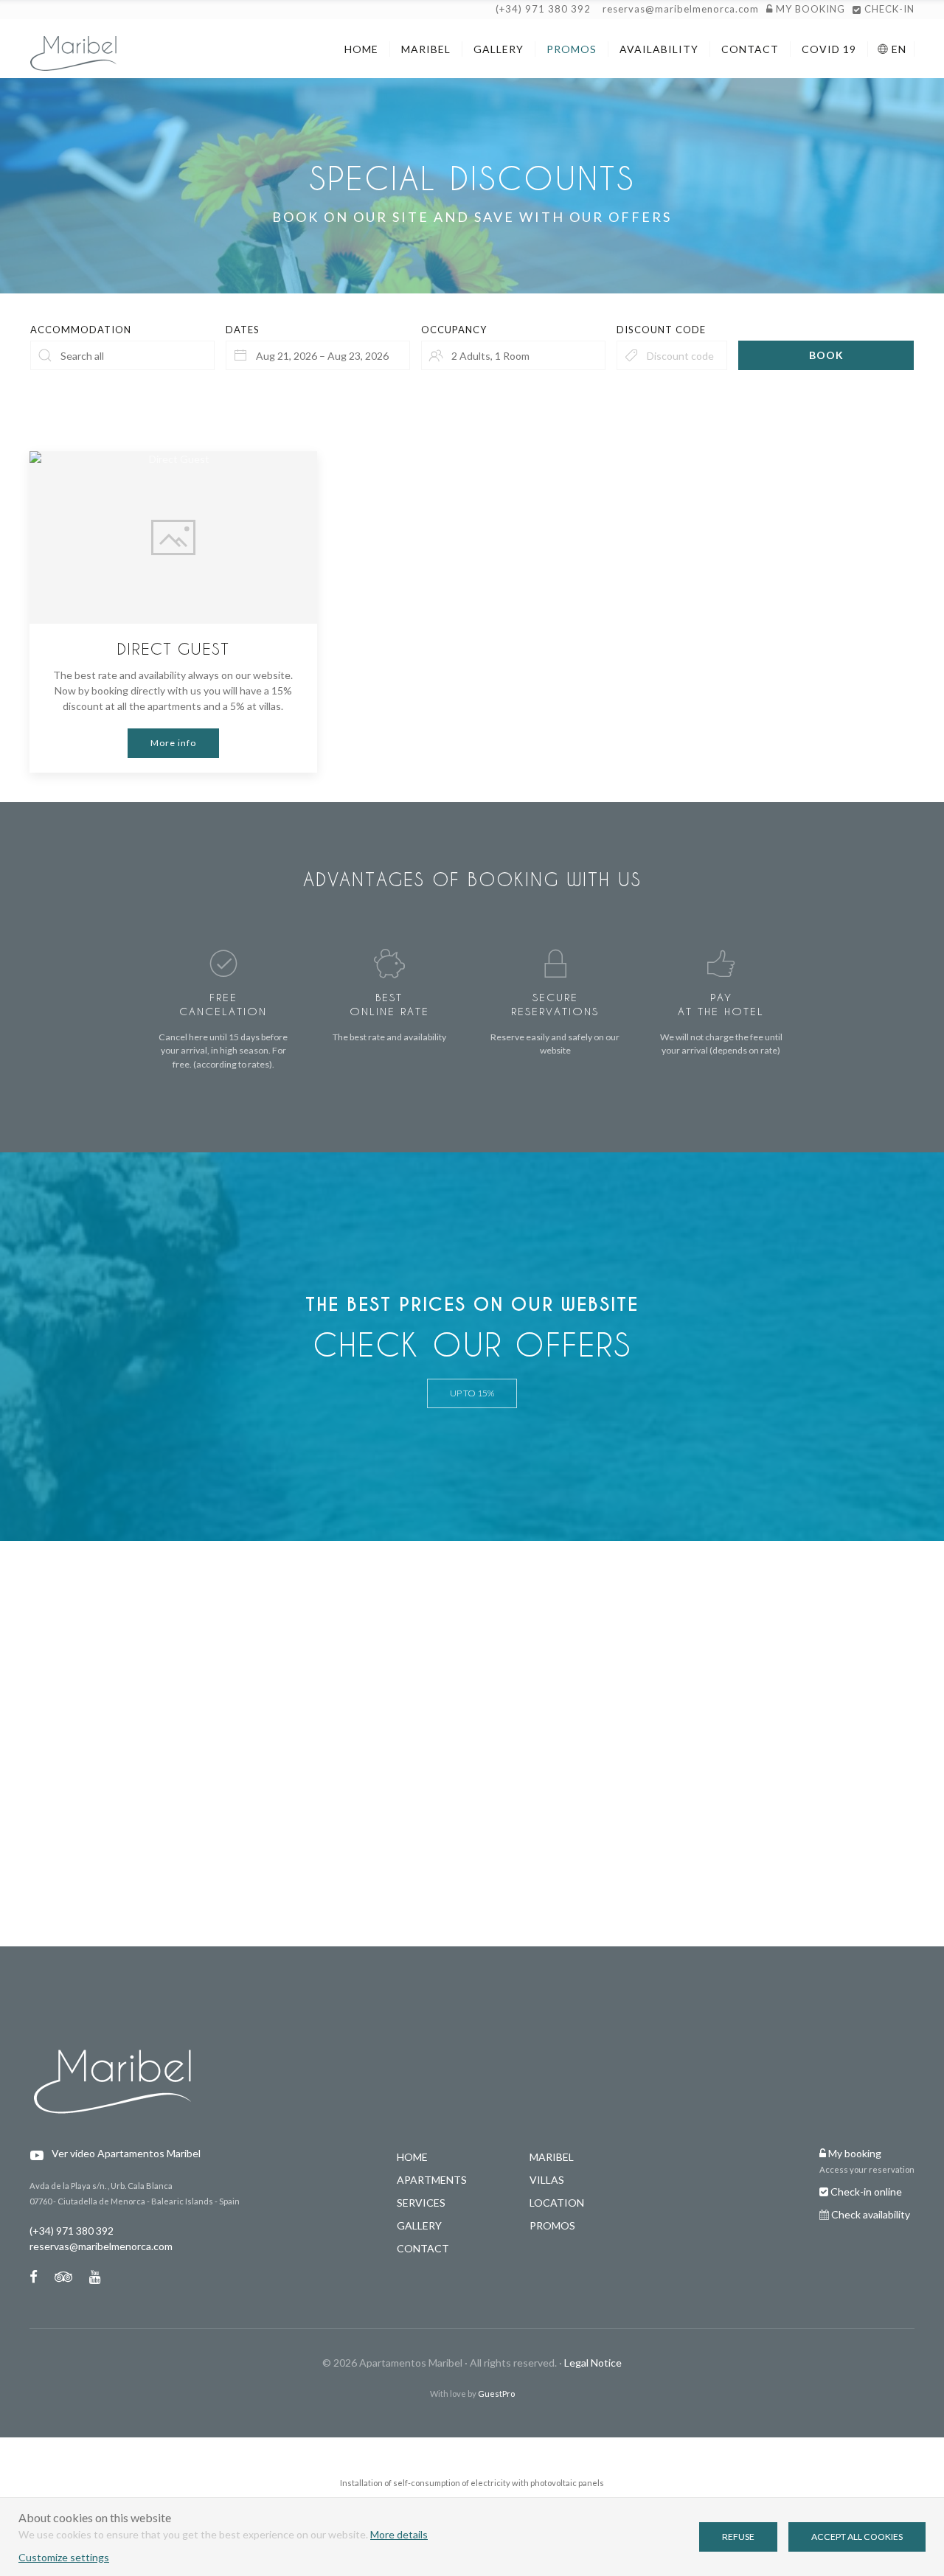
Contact (423, 2248)
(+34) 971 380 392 (543, 9)
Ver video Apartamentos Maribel (126, 2153)
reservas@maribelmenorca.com (681, 9)
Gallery (419, 2225)
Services (421, 2203)
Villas (547, 2180)
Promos (552, 2225)
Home (412, 2157)
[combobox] (318, 355)
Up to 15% (472, 1393)
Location (557, 2203)
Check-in (888, 9)
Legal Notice (593, 2363)
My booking (854, 2153)
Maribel (552, 2157)
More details (399, 2534)
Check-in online (865, 2192)
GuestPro (496, 2394)
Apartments (432, 2180)
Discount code (661, 330)
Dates (243, 330)
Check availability (871, 2214)
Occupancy (454, 330)
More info (173, 743)
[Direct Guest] (173, 537)
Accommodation (81, 330)
